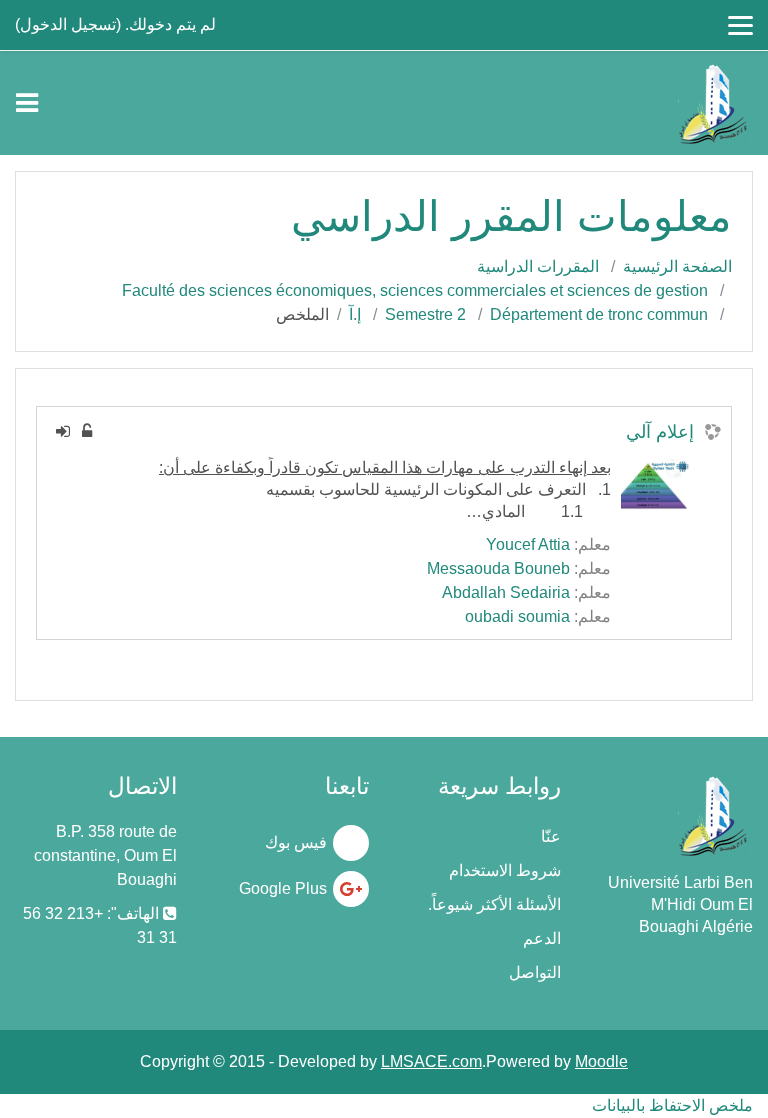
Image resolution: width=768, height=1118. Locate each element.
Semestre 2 (425, 314)
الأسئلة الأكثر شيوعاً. (494, 904)
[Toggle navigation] (27, 103)
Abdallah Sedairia (506, 592)
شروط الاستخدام (505, 870)
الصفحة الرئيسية (677, 266)
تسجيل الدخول (68, 24)
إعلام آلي (660, 432)
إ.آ (355, 314)
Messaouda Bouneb (498, 568)
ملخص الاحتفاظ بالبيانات (672, 1105)
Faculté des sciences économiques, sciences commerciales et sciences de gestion (415, 290)
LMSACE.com (431, 1061)
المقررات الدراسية (538, 266)
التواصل (535, 972)
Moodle (601, 1061)
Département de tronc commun (599, 314)
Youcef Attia (528, 544)
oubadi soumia (517, 616)
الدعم (542, 938)
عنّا (551, 836)
